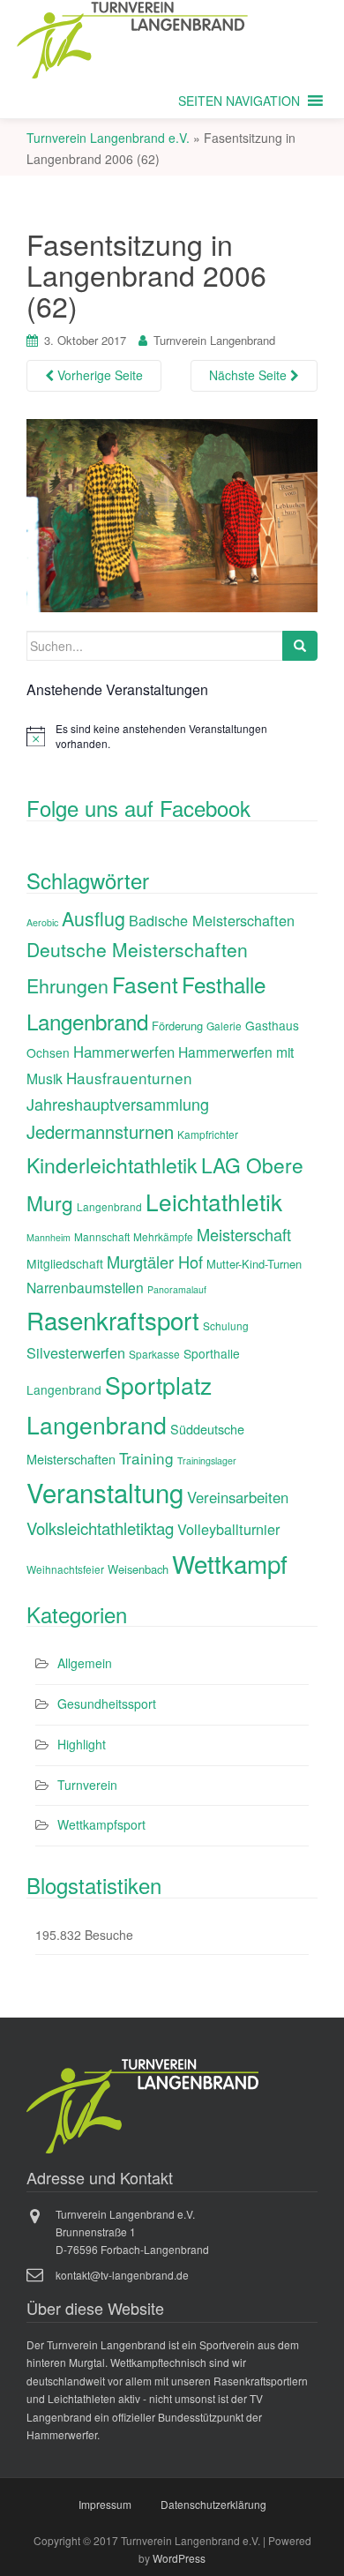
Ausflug (93, 918)
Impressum (105, 2504)
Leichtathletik (214, 1201)
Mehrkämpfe (163, 1236)
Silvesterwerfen (76, 1352)
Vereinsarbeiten (238, 1497)
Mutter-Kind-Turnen (254, 1264)
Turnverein (87, 1785)
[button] (239, 101)
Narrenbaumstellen (85, 1287)
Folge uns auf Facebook (138, 808)
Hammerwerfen (124, 1052)
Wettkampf (230, 1563)
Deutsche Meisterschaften (137, 949)
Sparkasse (154, 1354)
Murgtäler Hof (155, 1262)
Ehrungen (67, 985)
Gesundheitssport (107, 1704)
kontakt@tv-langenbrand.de (122, 2275)
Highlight (82, 1744)
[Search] (300, 646)
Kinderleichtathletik (112, 1165)
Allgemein (85, 1663)
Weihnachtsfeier (65, 1569)
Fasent (145, 984)
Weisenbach (138, 1569)
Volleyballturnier (228, 1529)
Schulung (226, 1325)
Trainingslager (207, 1460)
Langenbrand (109, 1206)
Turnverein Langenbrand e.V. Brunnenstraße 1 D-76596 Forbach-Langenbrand (132, 2232)
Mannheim (49, 1237)
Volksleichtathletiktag (100, 1528)
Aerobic (42, 922)
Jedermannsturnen (100, 1131)
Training (146, 1458)
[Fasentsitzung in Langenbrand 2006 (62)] (172, 513)
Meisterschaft (244, 1234)
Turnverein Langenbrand (214, 340)
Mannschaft (102, 1236)
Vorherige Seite (98, 375)
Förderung (177, 1026)
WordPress (179, 2558)
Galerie (224, 1026)
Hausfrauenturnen (129, 1078)
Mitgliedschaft (65, 1263)
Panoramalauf (177, 1289)
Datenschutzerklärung (213, 2504)
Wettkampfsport (101, 1824)
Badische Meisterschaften (212, 920)
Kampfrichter (208, 1134)
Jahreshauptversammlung (118, 1104)
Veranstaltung (105, 1492)
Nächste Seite (250, 375)
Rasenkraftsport (113, 1320)
